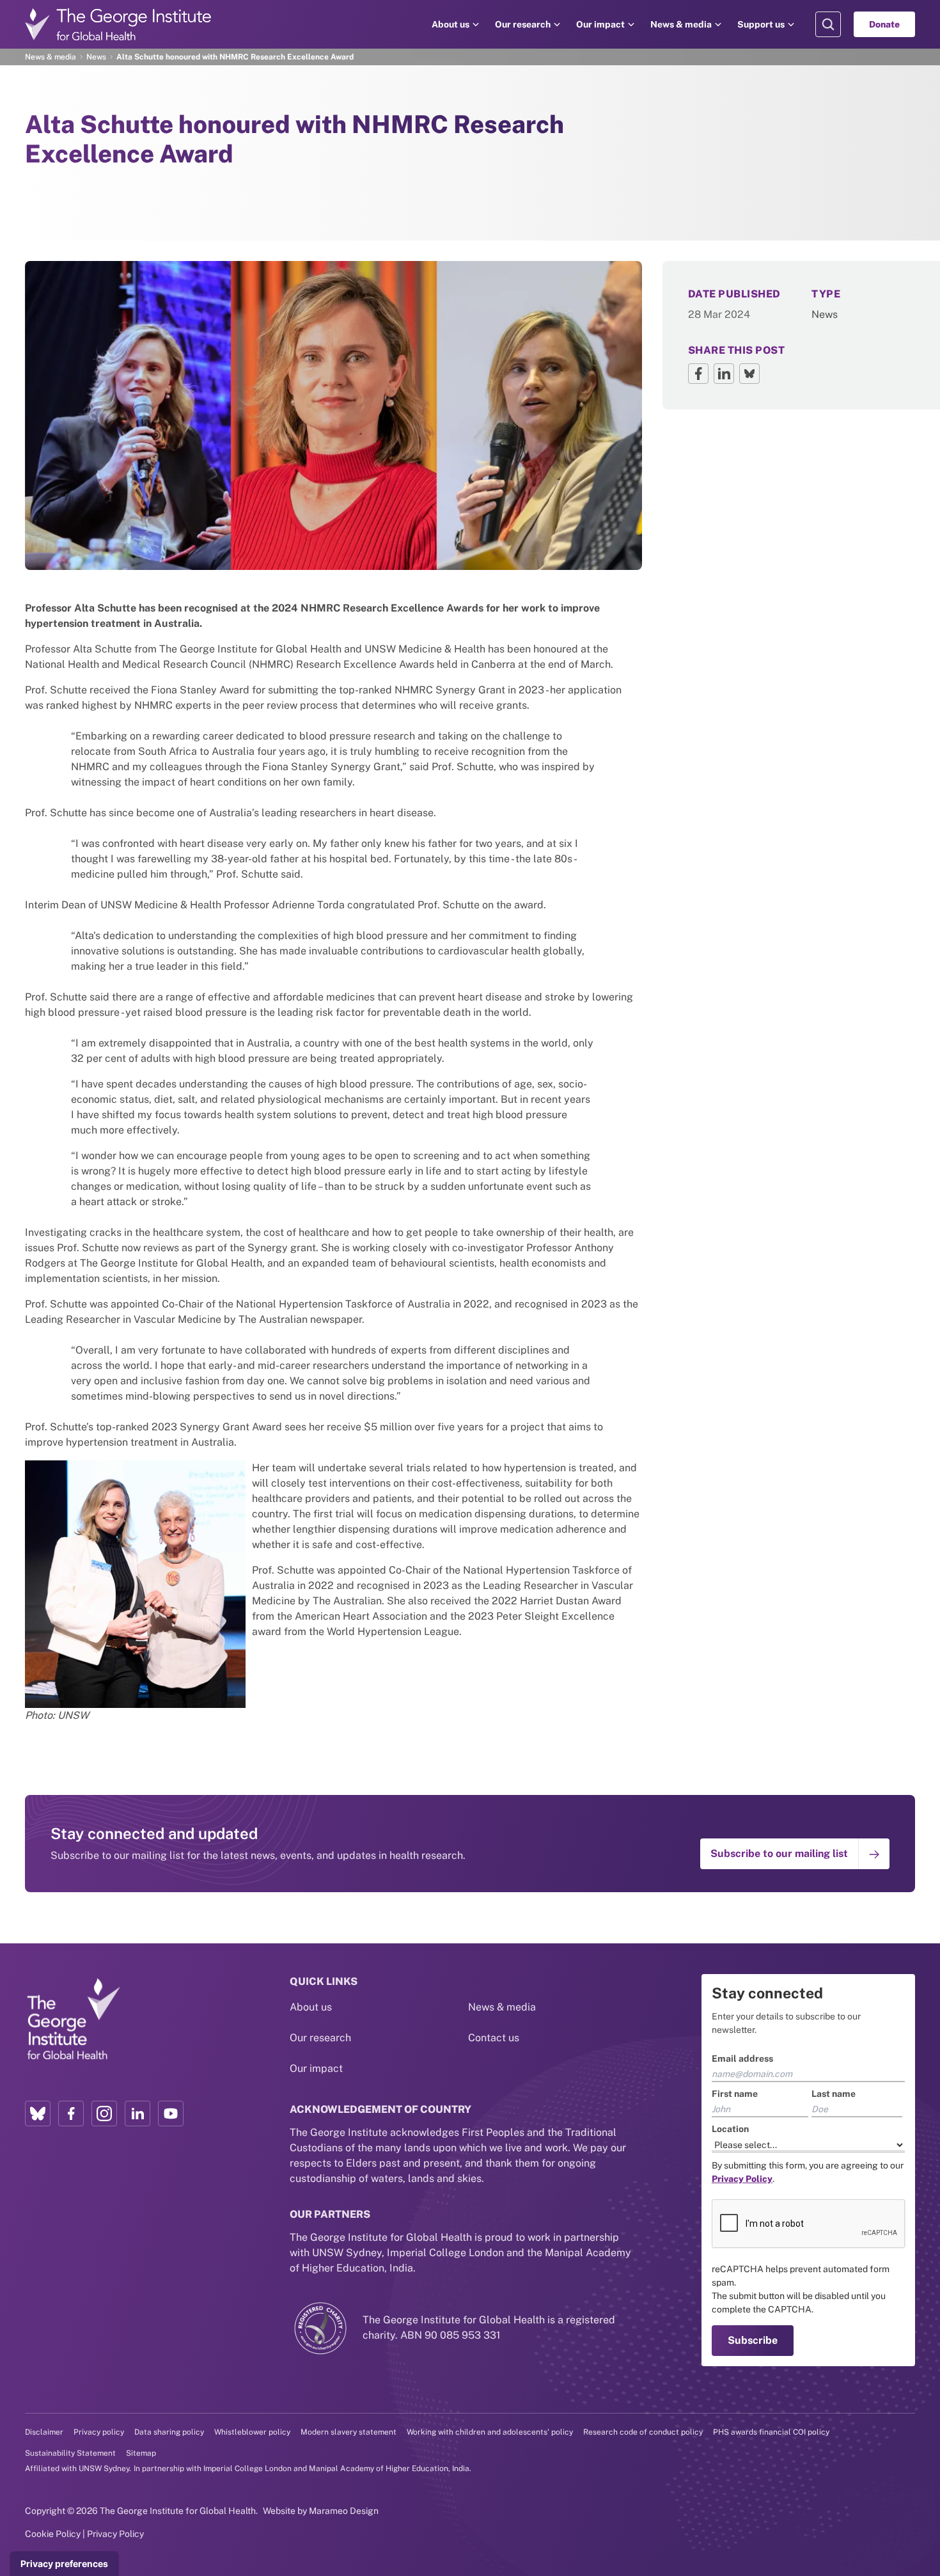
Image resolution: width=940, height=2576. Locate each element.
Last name (834, 2094)
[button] (795, 1854)
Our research (523, 24)
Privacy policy (99, 2432)
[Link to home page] (73, 2019)
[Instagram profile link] (104, 2114)
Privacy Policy (115, 2534)
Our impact (600, 24)
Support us (761, 24)
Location (730, 2129)
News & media (681, 24)
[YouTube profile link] (171, 2114)
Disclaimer (44, 2432)
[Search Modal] (828, 24)
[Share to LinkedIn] (724, 374)
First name (735, 2094)
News (96, 57)
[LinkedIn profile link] (137, 2114)
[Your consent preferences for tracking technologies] (64, 2564)
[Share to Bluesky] (749, 374)
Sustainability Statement (70, 2453)
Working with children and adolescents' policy (490, 2432)
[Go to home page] (118, 24)
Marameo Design (344, 2511)
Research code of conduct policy (643, 2432)
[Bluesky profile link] (38, 2114)
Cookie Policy (53, 2534)
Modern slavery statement (349, 2432)
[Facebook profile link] (71, 2114)
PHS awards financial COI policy (771, 2432)
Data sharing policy (169, 2432)
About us (450, 24)
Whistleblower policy (252, 2432)
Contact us (494, 2038)
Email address (742, 2058)
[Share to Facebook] (698, 374)
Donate (884, 24)
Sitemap (141, 2453)
